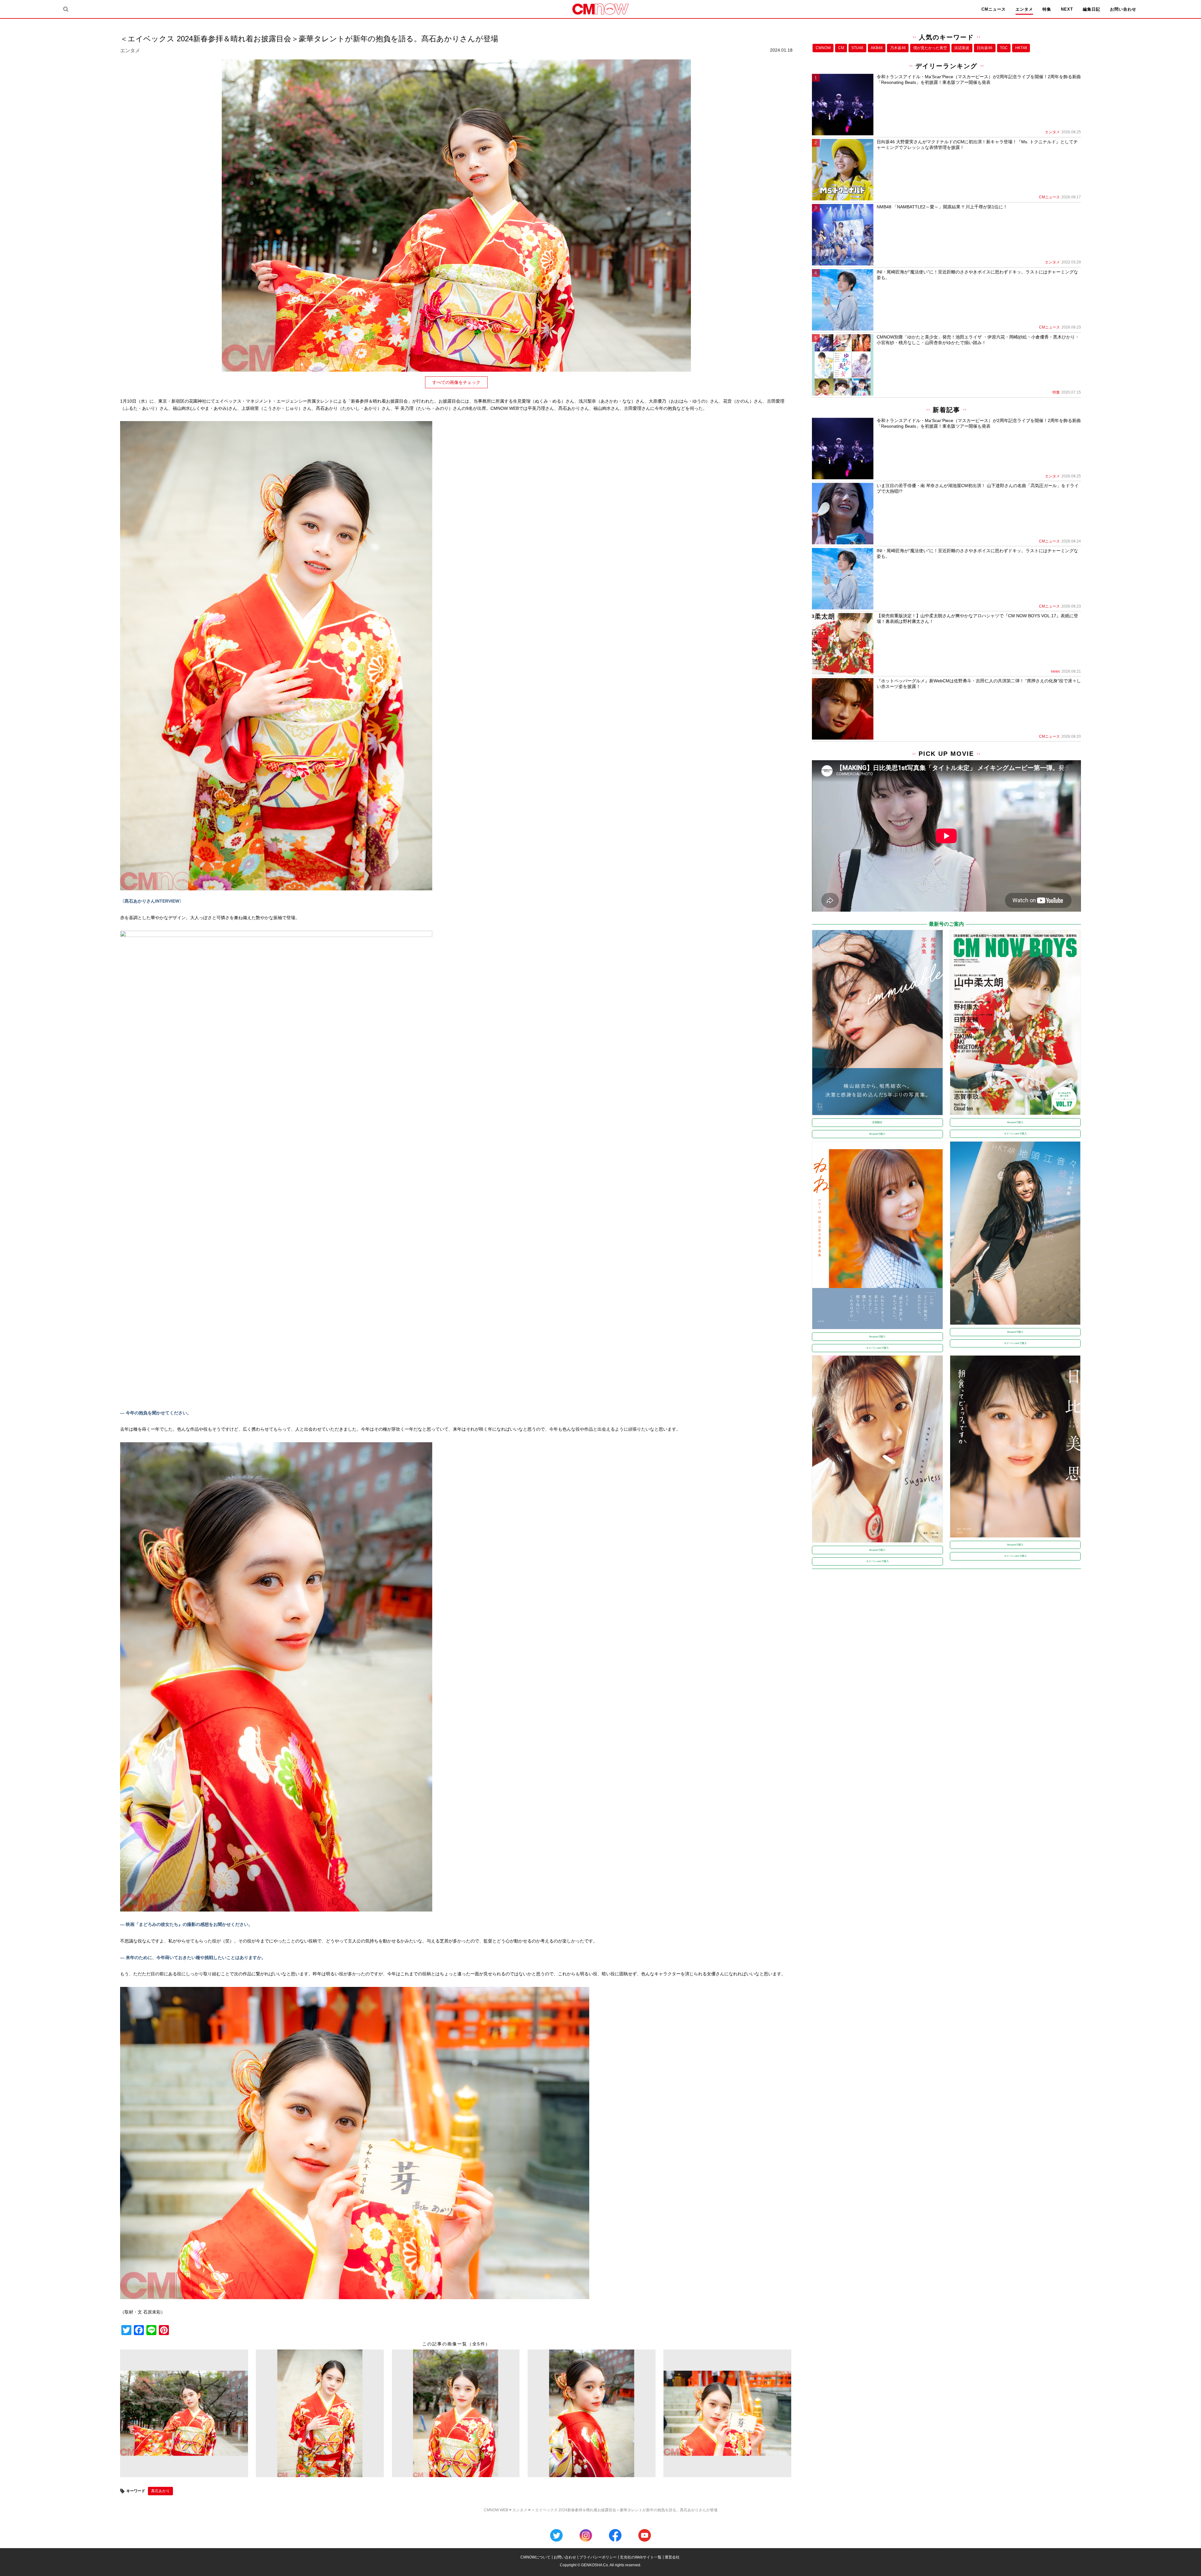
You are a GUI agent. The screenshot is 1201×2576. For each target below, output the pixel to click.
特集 (1047, 9)
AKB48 (877, 48)
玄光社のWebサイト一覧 (641, 2557)
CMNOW (823, 48)
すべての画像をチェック (456, 382)
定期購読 (877, 1122)
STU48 (857, 48)
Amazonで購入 (877, 1134)
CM (841, 48)
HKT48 (1021, 48)
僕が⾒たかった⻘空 (930, 48)
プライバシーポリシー (598, 2557)
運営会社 (672, 2557)
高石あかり (160, 2491)
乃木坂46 (898, 48)
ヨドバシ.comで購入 (1015, 1134)
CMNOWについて (535, 2557)
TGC (1004, 48)
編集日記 (1092, 9)
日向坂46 (985, 48)
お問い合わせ (1123, 9)
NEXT (1067, 9)
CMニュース (994, 9)
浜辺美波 (962, 48)
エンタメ (1024, 9)
